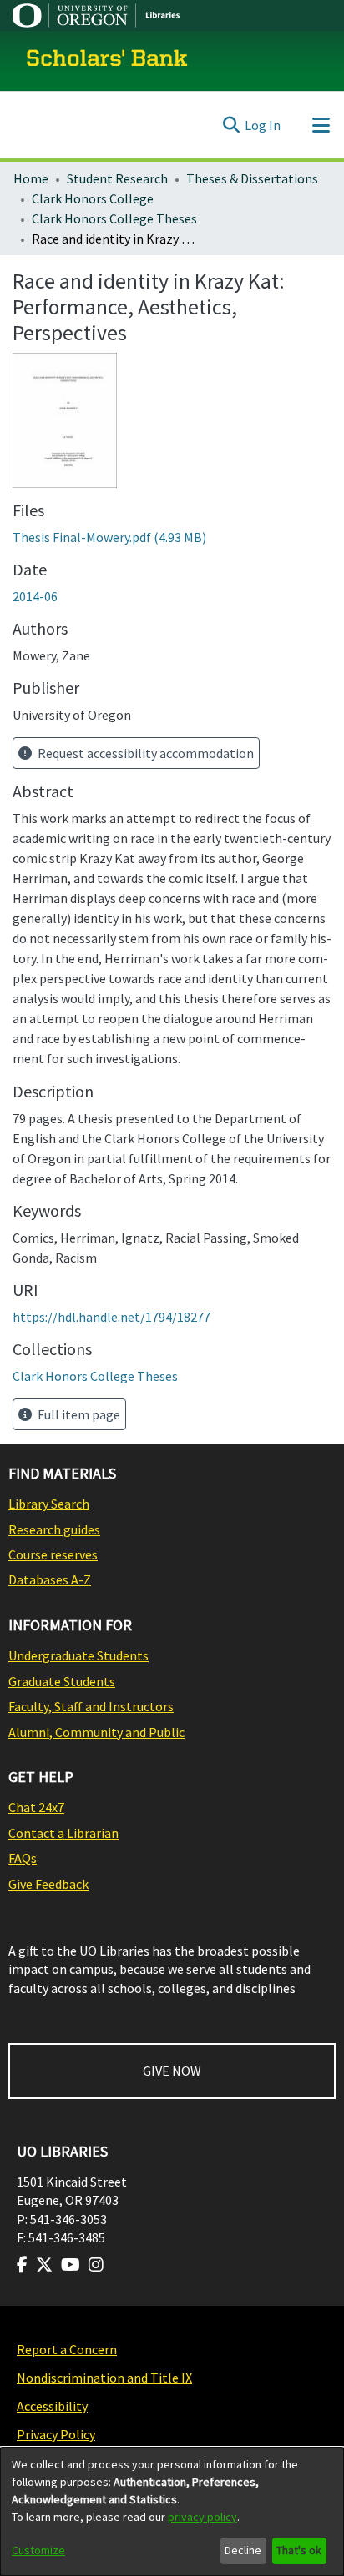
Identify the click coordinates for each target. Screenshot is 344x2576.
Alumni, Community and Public (96, 1732)
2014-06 (35, 596)
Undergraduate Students (78, 1655)
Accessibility (52, 2406)
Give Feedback (48, 1884)
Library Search (49, 1504)
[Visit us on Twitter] (44, 2265)
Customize (38, 2550)
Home (31, 178)
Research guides (54, 1529)
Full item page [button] (78, 1414)
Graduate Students (62, 1681)
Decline (243, 2550)
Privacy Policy (56, 2434)
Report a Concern (67, 2349)
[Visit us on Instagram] (96, 2265)
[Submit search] (231, 125)
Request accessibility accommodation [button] (144, 753)
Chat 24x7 (36, 1807)
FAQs (23, 1858)
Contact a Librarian (63, 1833)
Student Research (117, 178)
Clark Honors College (93, 198)
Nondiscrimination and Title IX (104, 2378)
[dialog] (172, 2512)
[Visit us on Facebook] (22, 2265)
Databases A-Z (50, 1579)
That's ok (299, 2550)
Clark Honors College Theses (114, 218)
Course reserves (53, 1554)
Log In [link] (263, 125)
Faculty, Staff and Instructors (91, 1706)
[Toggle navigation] (321, 125)
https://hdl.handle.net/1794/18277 (111, 1317)
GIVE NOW (172, 2071)
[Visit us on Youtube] (71, 2265)
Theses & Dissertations (252, 178)
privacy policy (202, 2517)
